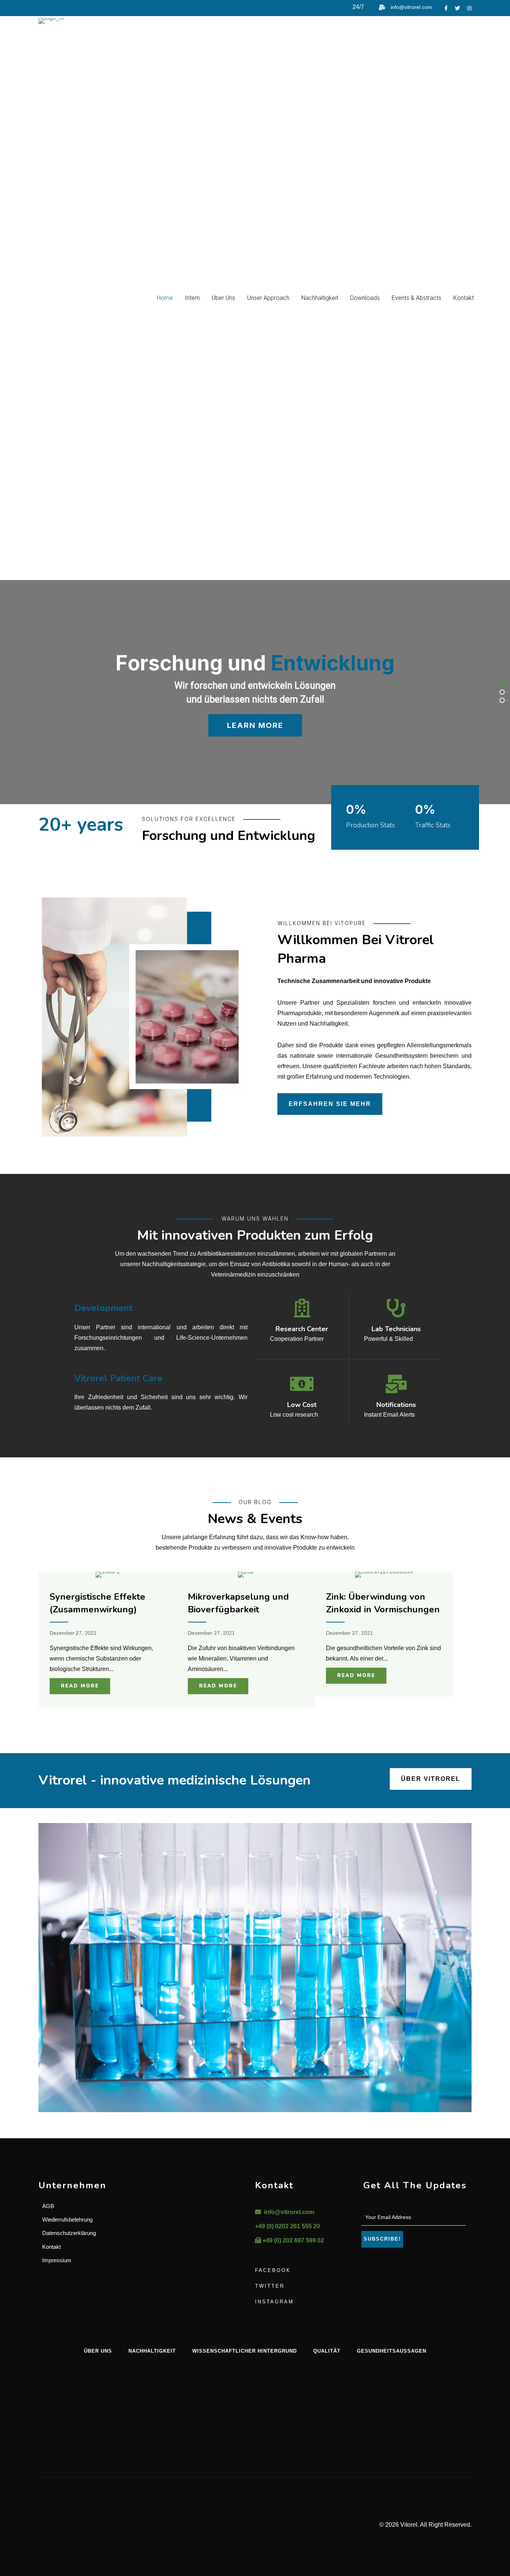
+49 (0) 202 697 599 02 (293, 2240)
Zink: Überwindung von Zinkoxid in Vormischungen (383, 1603)
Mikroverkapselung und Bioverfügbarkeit (238, 1603)
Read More (80, 1686)
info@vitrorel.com (411, 7)
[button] (502, 684)
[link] (165, 298)
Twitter (270, 2286)
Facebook (273, 2270)
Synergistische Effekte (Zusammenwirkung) (97, 1603)
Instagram (274, 2302)
